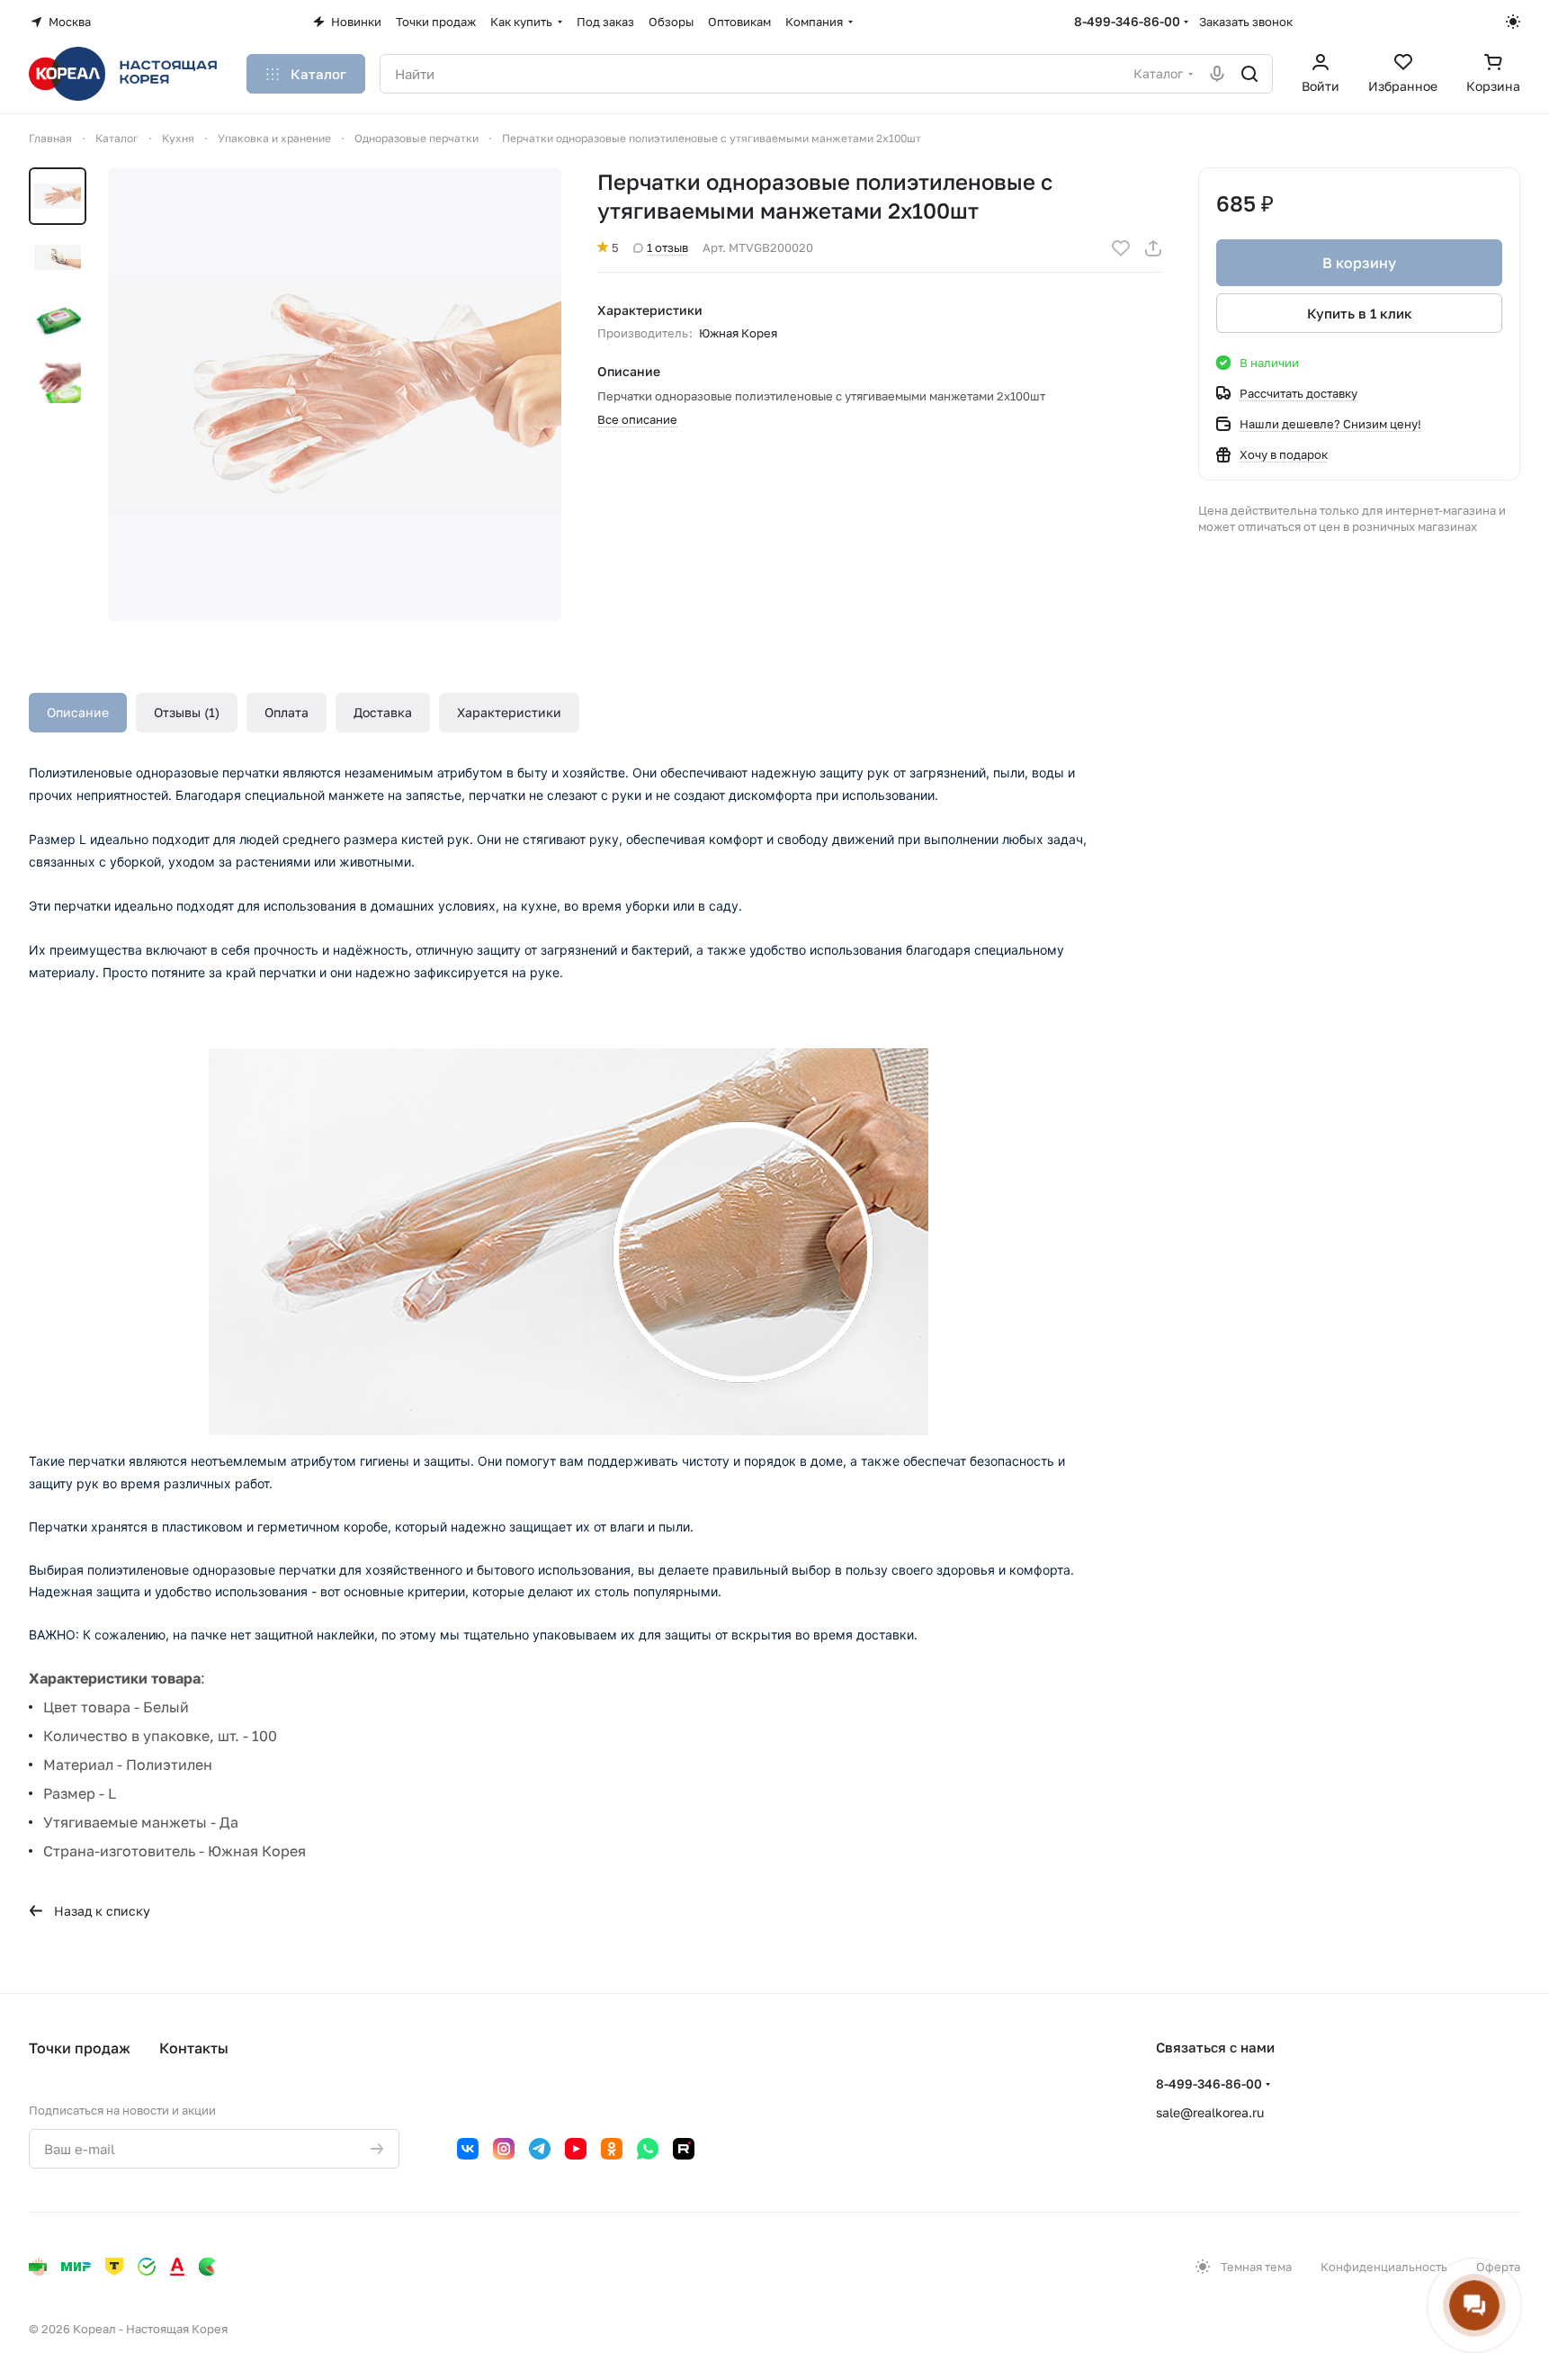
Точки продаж (80, 2048)
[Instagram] (504, 2149)
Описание (78, 712)
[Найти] (1249, 74)
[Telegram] (540, 2149)
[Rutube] (684, 2149)
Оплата (287, 712)
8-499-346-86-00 (1127, 21)
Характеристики (509, 712)
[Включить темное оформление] (1513, 22)
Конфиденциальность (1384, 2267)
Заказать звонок (1246, 22)
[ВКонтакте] (468, 2149)
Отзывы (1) (187, 712)
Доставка (383, 712)
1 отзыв (667, 247)
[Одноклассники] (612, 2149)
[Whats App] (648, 2149)
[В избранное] (1121, 248)
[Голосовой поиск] (1217, 74)
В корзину (1359, 263)
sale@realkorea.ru (1210, 2112)
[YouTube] (576, 2149)
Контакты (194, 2048)
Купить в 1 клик (1360, 313)
